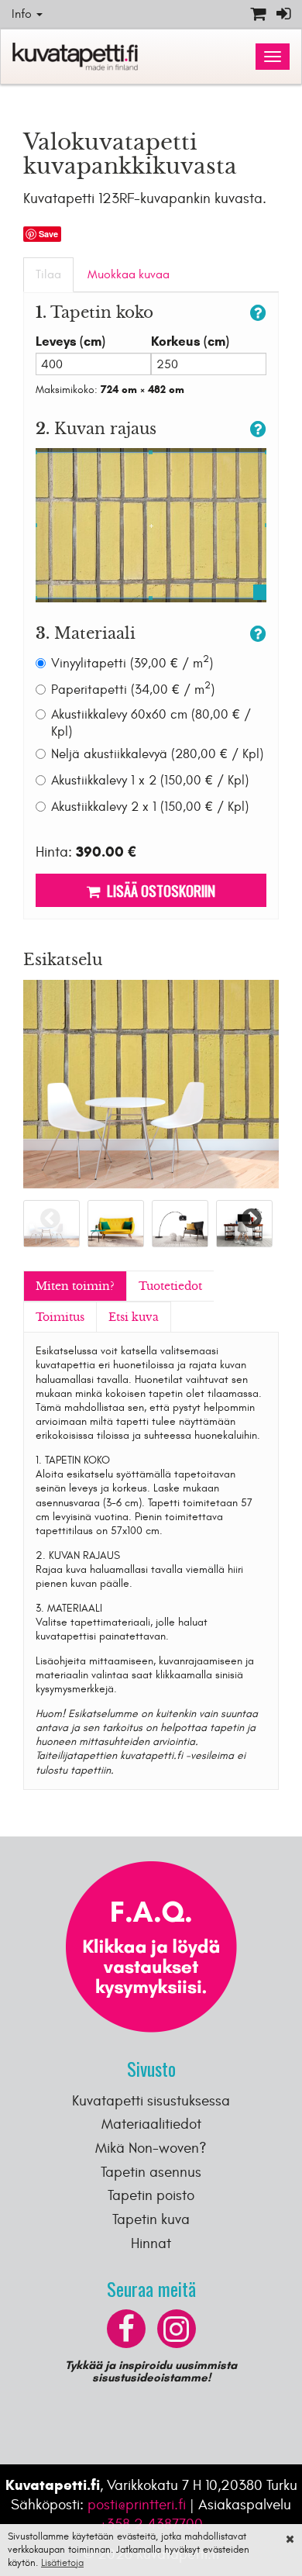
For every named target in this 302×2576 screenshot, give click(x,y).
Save (48, 234)
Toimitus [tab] (60, 1317)
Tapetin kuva (151, 2219)
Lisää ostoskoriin (158, 890)
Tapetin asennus (151, 2172)
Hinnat (151, 2243)
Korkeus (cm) (190, 341)
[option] (116, 1224)
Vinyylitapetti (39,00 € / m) (132, 663)
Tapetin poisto (151, 2195)
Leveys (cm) (70, 341)
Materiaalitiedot (151, 2124)
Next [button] (252, 1218)
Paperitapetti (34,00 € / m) (133, 690)
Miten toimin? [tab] (75, 1286)
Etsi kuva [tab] (134, 1317)
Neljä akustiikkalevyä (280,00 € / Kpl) (157, 754)
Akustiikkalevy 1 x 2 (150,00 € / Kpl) (150, 781)
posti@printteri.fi (137, 2505)
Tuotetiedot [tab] (170, 1286)
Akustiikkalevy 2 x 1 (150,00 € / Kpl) (150, 807)
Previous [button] (50, 1218)
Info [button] (23, 14)
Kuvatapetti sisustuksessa (151, 2101)
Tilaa (48, 274)
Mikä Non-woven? (151, 2148)
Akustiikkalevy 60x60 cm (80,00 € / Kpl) (151, 723)
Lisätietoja (62, 2563)
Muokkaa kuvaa (129, 274)
